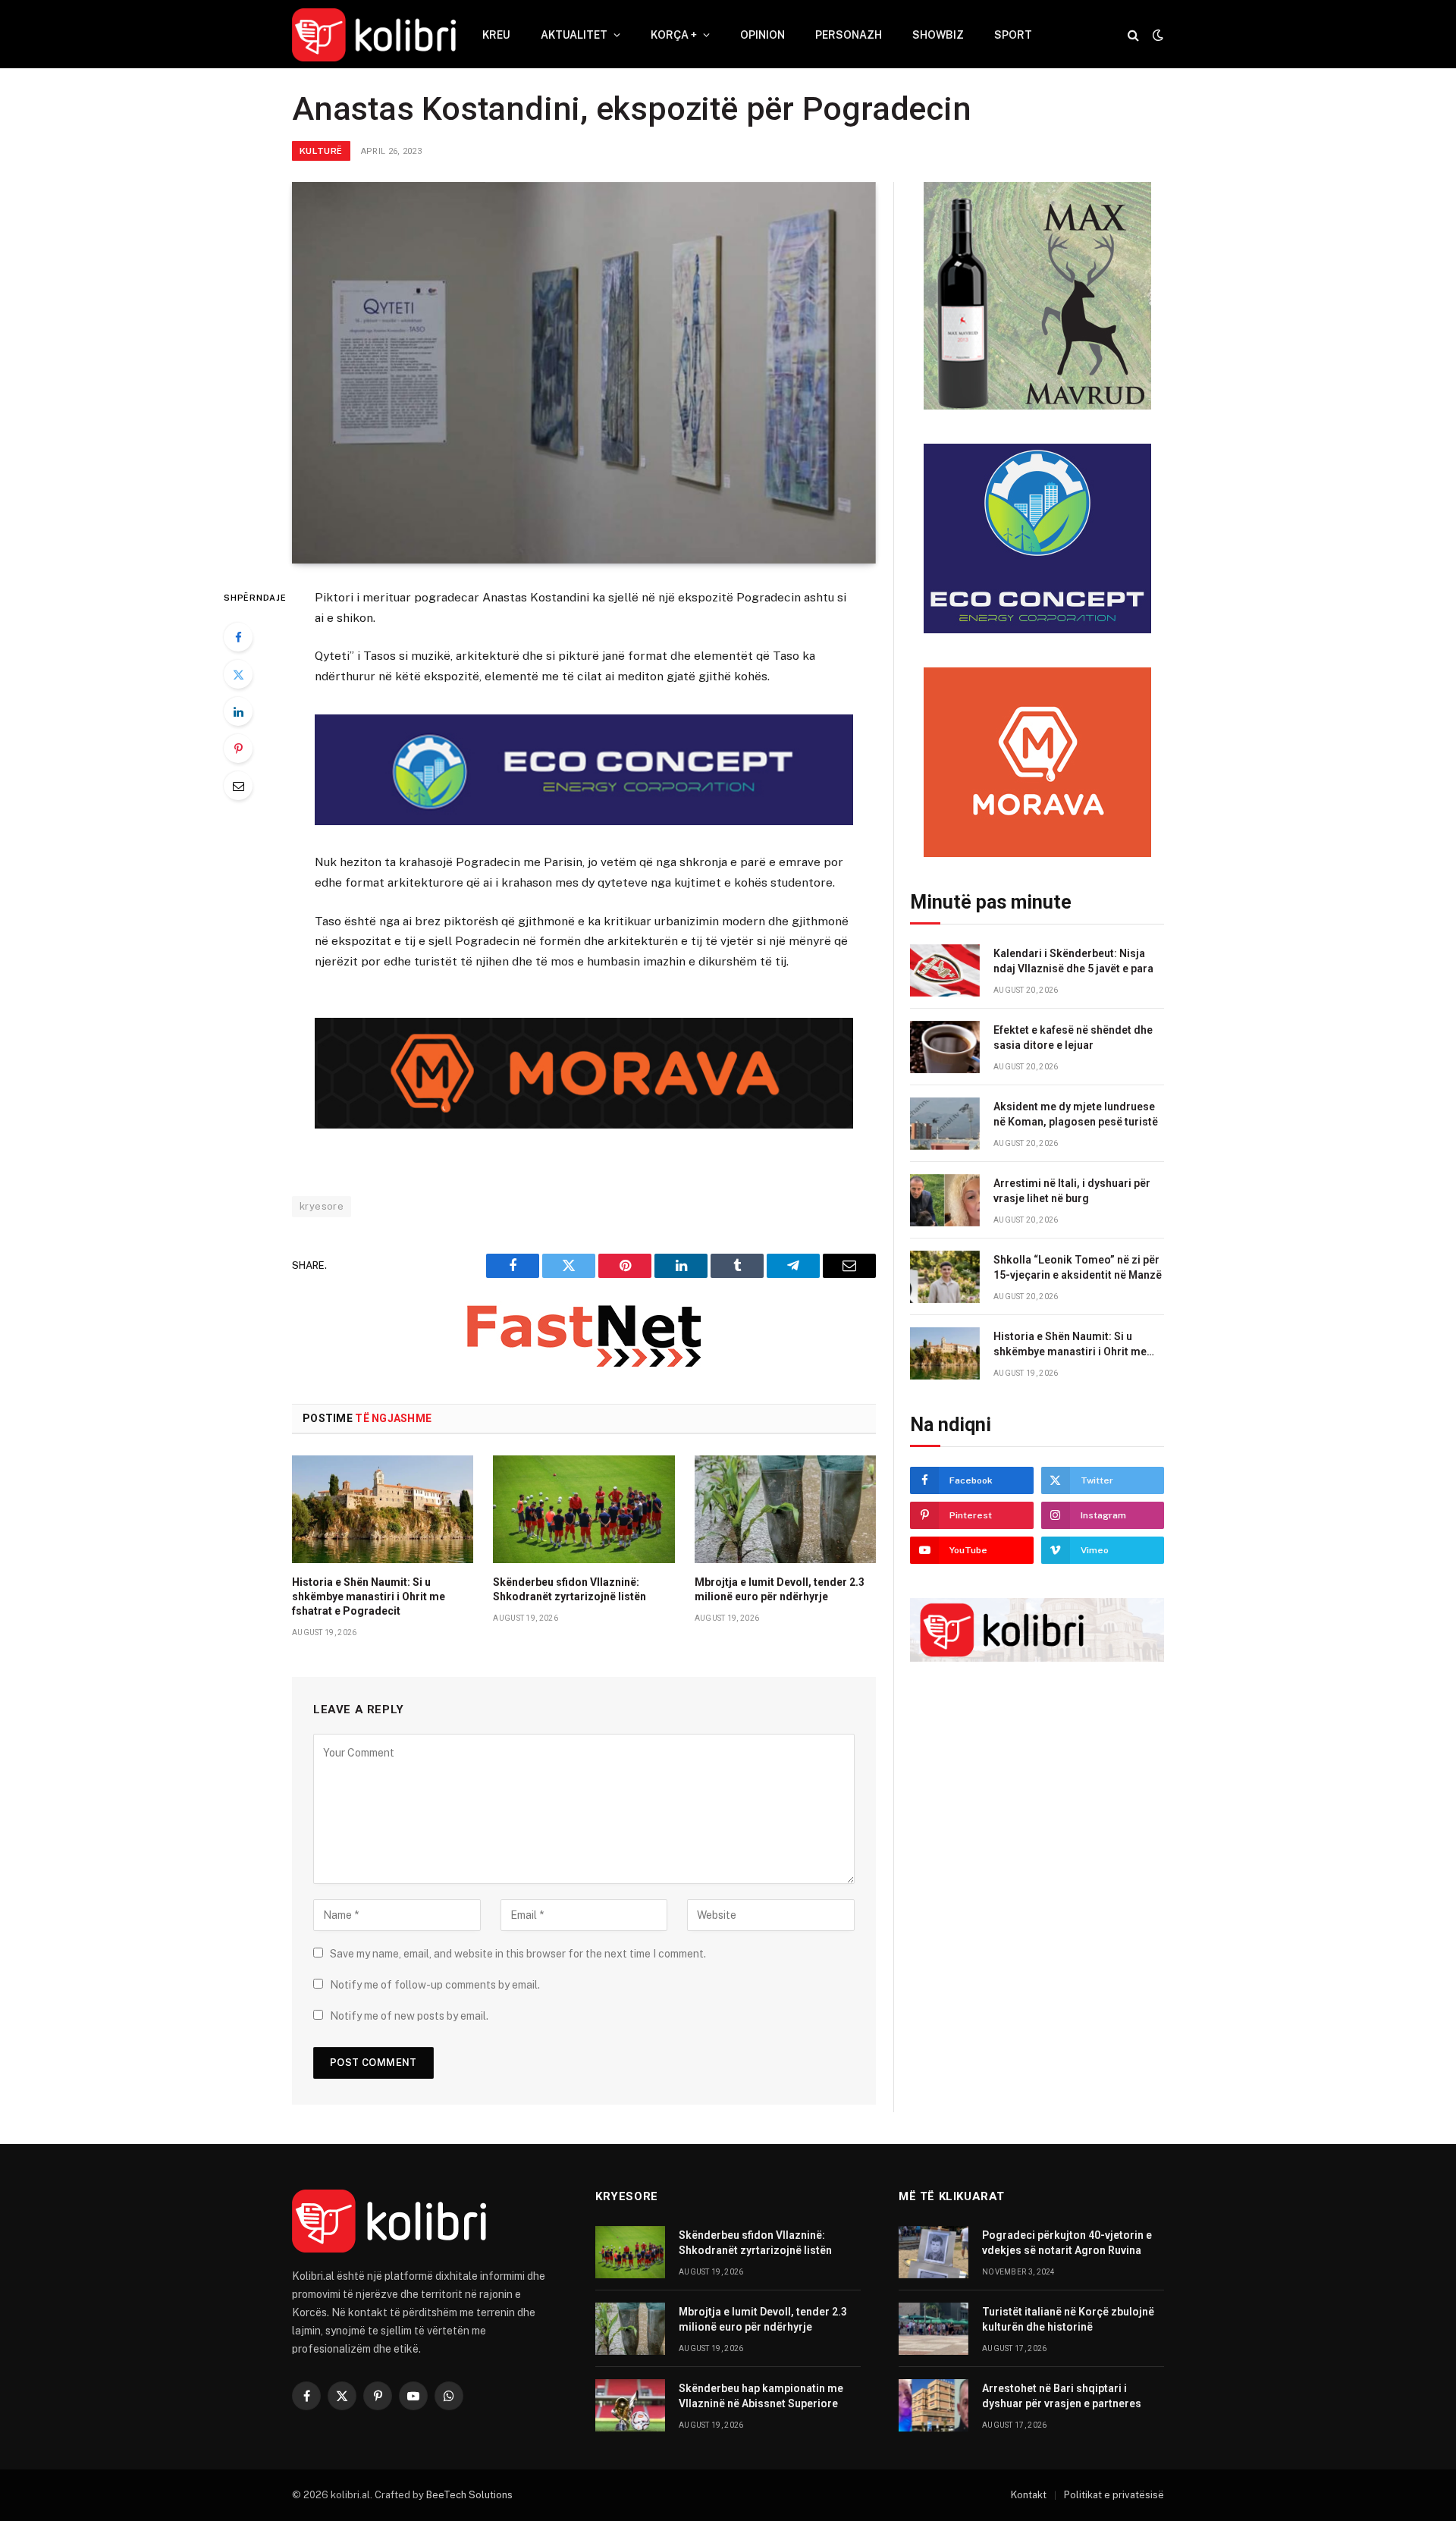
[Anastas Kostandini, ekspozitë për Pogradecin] (584, 373)
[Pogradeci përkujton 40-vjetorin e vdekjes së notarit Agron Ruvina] (934, 2252)
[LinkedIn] (238, 711)
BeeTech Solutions (469, 2495)
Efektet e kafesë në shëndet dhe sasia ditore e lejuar (1073, 1038)
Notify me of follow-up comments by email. (435, 1985)
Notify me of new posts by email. (409, 2016)
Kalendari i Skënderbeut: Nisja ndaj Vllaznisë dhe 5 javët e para (1073, 961)
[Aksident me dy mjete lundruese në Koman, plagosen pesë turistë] (945, 1124)
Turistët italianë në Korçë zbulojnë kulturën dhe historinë (1068, 2319)
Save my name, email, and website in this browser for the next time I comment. (518, 1954)
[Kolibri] (374, 35)
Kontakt (1029, 2495)
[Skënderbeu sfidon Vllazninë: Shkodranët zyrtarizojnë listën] (584, 1509)
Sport (1013, 35)
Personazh (849, 35)
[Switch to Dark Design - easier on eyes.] (1156, 35)
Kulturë (321, 151)
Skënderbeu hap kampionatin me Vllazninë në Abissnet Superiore (761, 2396)
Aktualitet (574, 35)
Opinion (763, 35)
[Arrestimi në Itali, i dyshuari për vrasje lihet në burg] (945, 1200)
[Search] (1133, 35)
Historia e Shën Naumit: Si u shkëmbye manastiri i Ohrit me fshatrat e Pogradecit (369, 1596)
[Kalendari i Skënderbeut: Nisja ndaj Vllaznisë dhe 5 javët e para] (945, 970)
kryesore (322, 1206)
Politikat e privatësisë (1114, 2495)
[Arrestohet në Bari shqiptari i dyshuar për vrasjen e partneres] (934, 2405)
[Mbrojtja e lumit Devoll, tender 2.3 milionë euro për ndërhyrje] (785, 1509)
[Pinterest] (238, 749)
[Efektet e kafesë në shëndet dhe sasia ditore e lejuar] (945, 1047)
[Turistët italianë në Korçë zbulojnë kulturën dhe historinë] (934, 2329)
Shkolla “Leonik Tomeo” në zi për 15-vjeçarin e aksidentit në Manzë (1078, 1267)
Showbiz (938, 35)
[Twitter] (238, 674)
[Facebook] (238, 637)
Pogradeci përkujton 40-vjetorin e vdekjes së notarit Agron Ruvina (1067, 2243)
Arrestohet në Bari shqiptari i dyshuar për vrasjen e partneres (1062, 2396)
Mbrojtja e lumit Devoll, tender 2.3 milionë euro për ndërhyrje (780, 1589)
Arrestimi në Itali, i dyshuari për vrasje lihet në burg (1072, 1191)
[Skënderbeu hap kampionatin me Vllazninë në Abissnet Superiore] (630, 2405)
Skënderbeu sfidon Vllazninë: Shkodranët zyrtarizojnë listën (570, 1589)
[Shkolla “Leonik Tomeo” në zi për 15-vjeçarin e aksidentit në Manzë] (945, 1277)
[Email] (238, 786)
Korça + (674, 35)
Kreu (496, 35)
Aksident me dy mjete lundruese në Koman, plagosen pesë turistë (1076, 1114)
